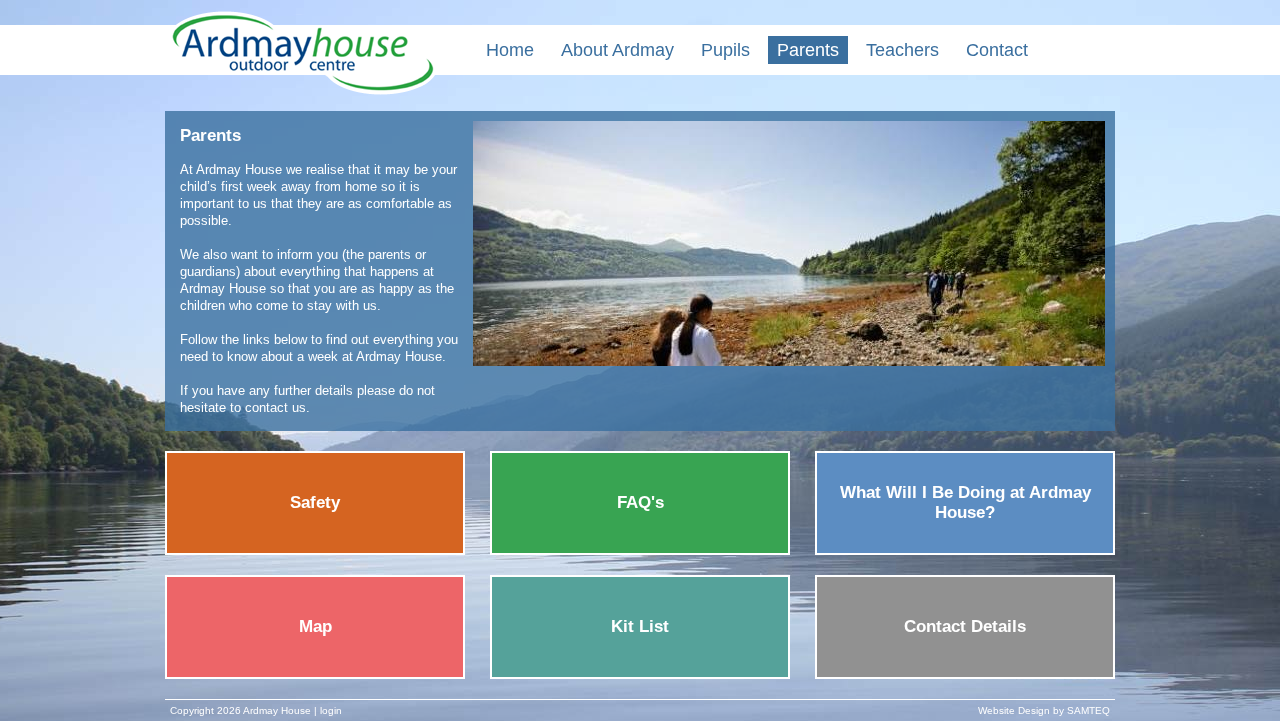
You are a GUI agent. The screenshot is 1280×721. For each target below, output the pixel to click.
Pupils (725, 50)
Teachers (902, 50)
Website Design (1014, 710)
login (331, 710)
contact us (275, 407)
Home (510, 50)
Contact (997, 50)
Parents (808, 50)
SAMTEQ (1088, 710)
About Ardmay (617, 50)
